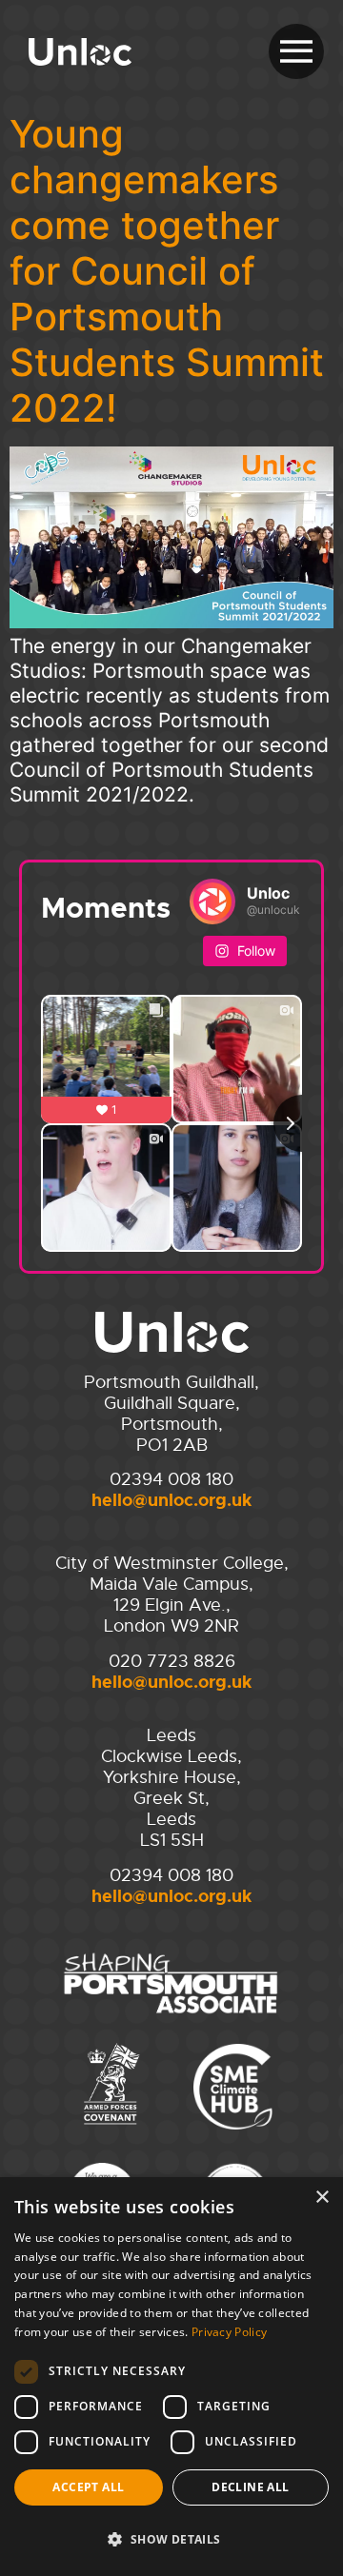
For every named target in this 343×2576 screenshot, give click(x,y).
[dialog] (171, 2377)
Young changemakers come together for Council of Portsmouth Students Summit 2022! (167, 271)
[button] (171, 2540)
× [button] (322, 2198)
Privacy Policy (229, 2332)
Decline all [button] (250, 2487)
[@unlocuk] (212, 902)
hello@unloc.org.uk (171, 1500)
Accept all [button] (88, 2487)
